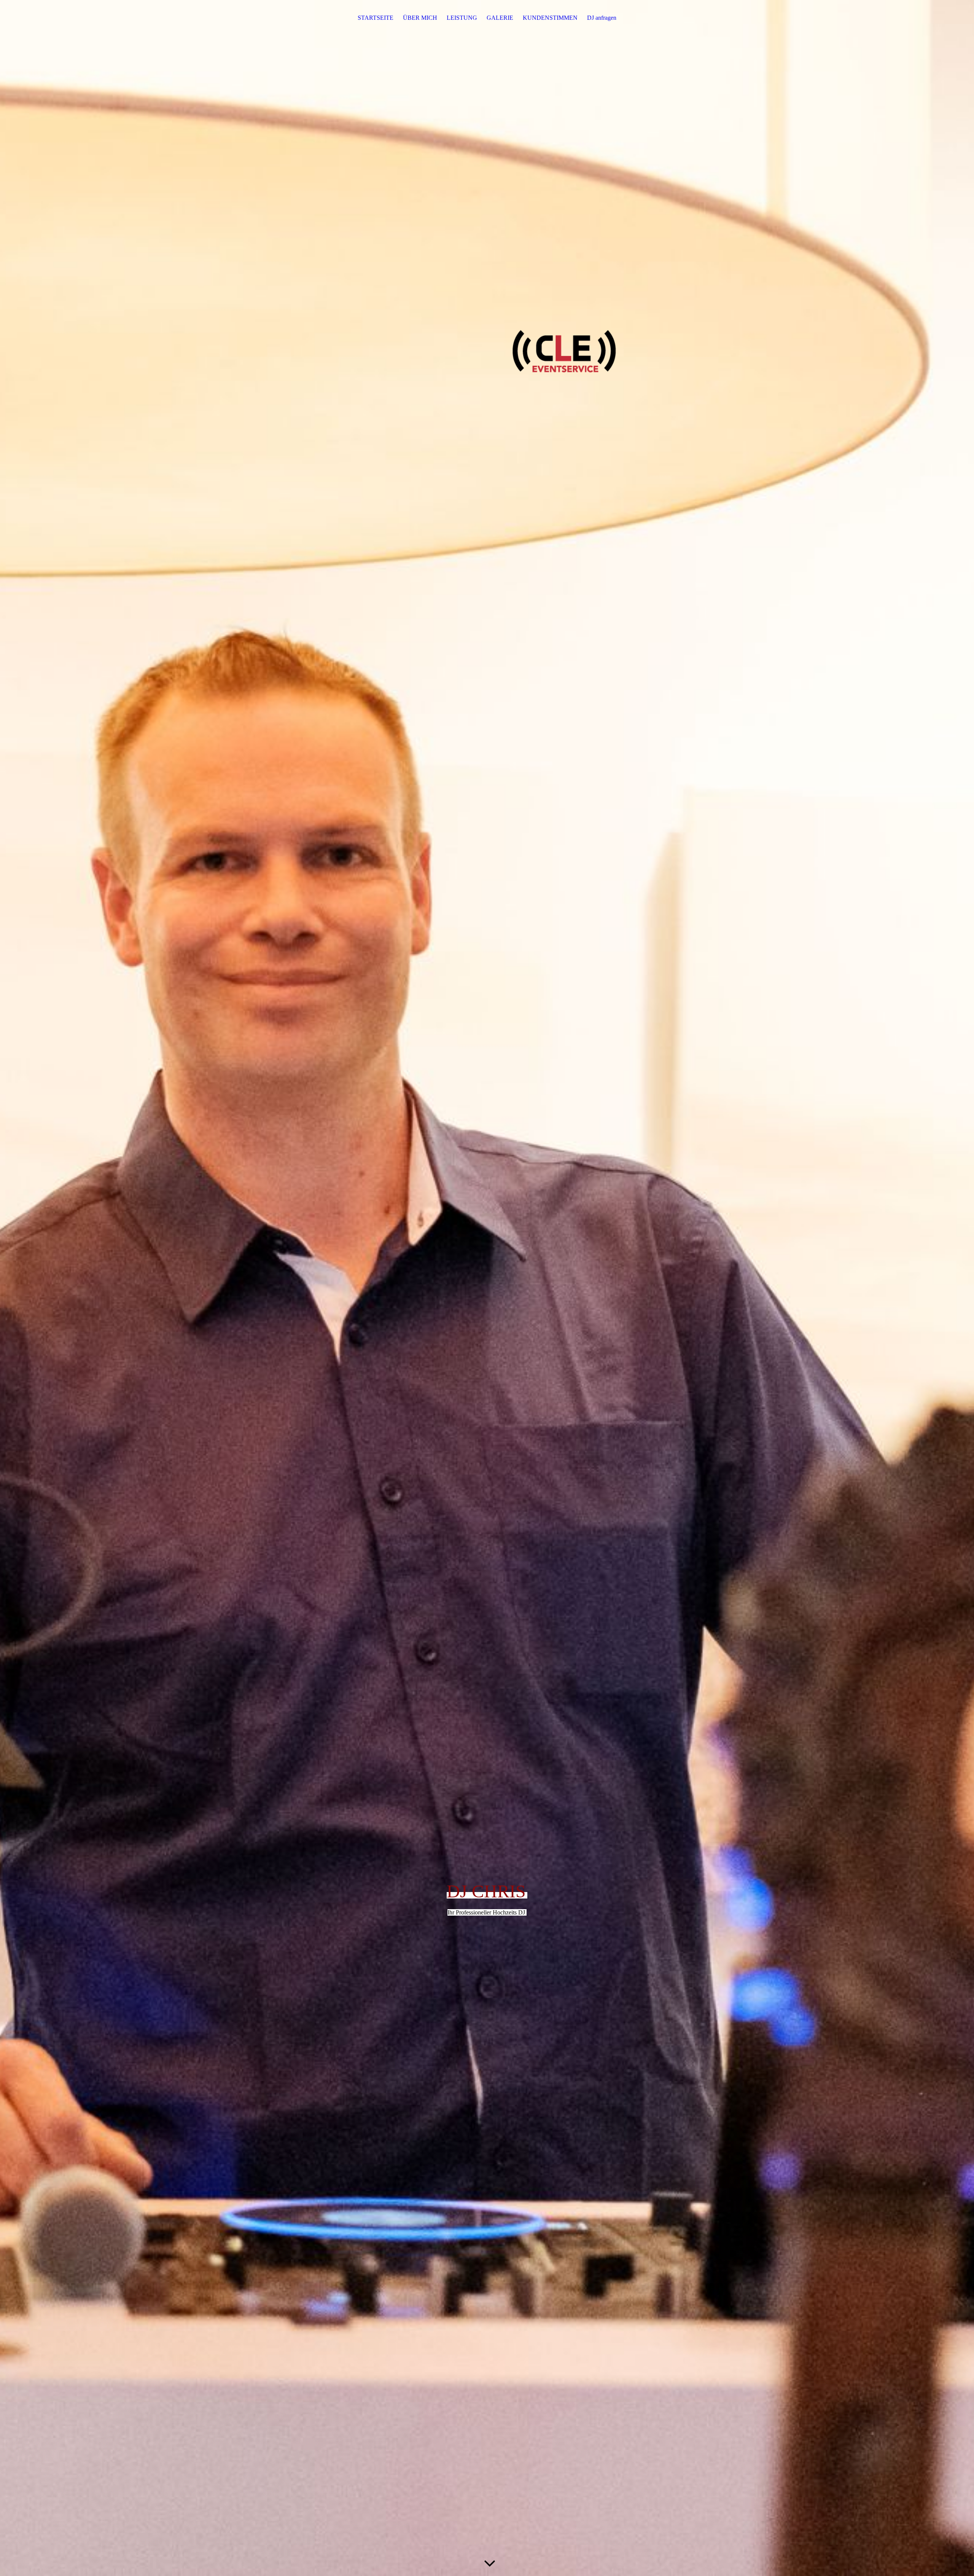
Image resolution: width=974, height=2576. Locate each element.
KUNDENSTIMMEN (550, 18)
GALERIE (500, 18)
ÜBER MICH (420, 18)
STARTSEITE (376, 18)
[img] (487, 1288)
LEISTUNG (462, 18)
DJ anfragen (602, 18)
